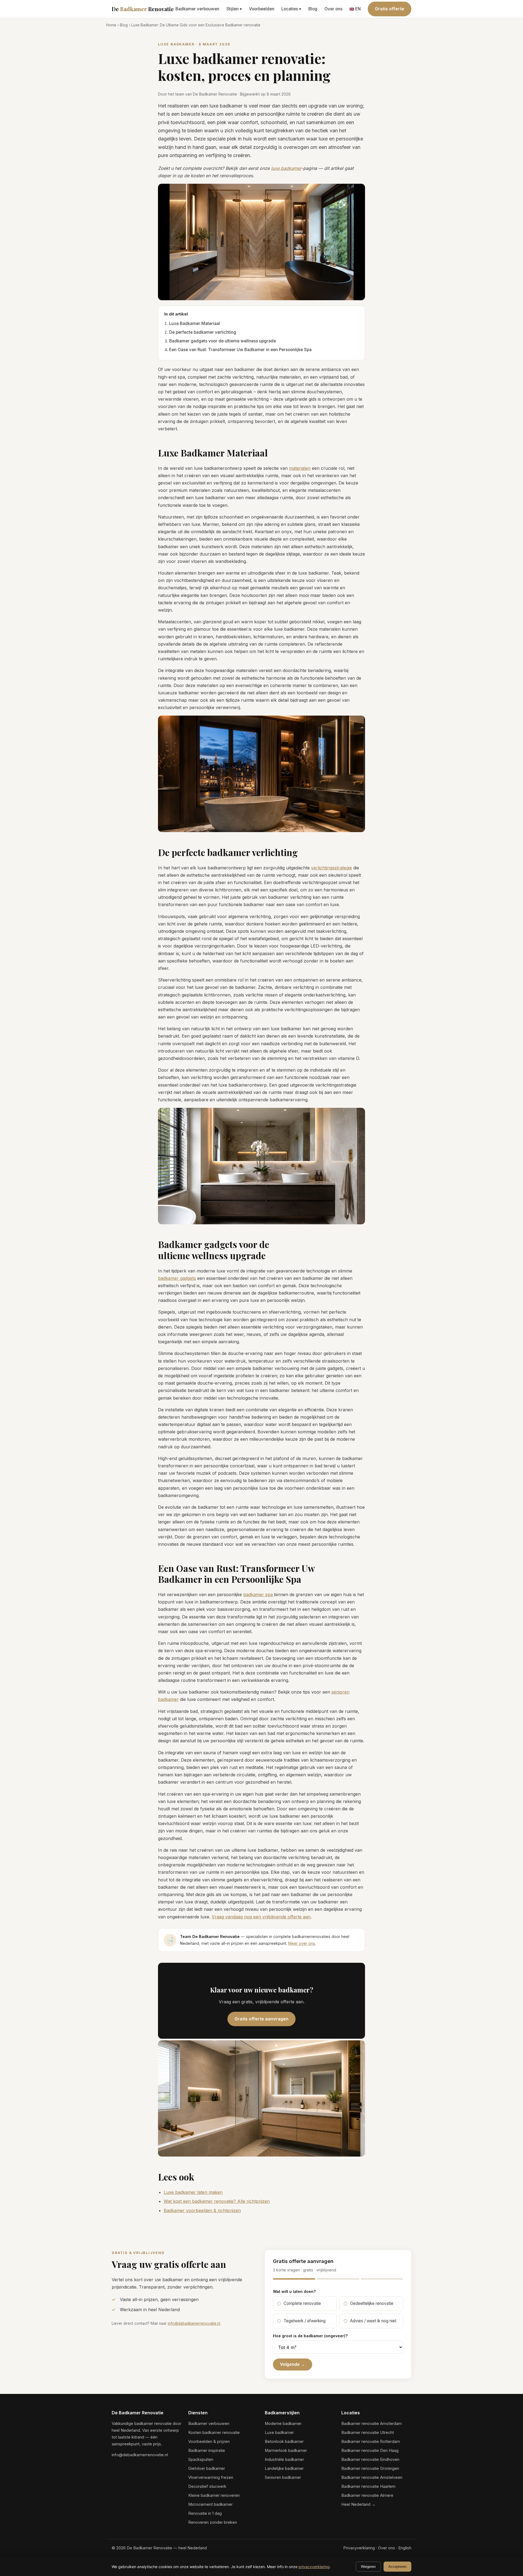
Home (111, 25)
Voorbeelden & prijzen (209, 2442)
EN (357, 9)
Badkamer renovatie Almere (367, 2495)
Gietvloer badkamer (207, 2468)
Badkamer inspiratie (207, 2451)
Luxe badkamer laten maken (193, 2192)
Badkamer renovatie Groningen (370, 2468)
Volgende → (293, 2364)
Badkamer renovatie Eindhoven (370, 2460)
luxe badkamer (286, 168)
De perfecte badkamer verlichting (203, 332)
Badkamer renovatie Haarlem (368, 2486)
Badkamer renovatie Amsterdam (372, 2424)
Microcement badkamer (210, 2504)
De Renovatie (143, 9)
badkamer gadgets (177, 1278)
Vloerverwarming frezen (211, 2477)
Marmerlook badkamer (286, 2451)
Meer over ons (302, 1943)
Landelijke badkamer (284, 2468)
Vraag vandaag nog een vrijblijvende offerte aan (261, 1917)
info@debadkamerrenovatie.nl (194, 2323)
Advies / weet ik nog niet (373, 2321)
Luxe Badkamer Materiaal (195, 323)
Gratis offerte (390, 9)
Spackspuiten (201, 2460)
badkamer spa (258, 1594)
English (405, 2548)
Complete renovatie (302, 2303)
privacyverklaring (314, 2567)
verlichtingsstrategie (332, 868)
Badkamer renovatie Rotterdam (371, 2442)
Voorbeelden (262, 9)
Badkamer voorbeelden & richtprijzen (202, 2210)
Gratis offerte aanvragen (261, 2019)
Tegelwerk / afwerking (305, 2321)
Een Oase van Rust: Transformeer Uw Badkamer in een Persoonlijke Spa (240, 350)
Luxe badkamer (279, 2433)
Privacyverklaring (359, 2548)
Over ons (333, 9)
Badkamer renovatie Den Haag (370, 2451)
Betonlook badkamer (284, 2442)
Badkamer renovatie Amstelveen (372, 2477)
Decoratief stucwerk (207, 2486)
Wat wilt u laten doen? (294, 2291)
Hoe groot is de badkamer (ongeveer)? (310, 2336)
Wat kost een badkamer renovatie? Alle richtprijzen (217, 2201)
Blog (313, 9)
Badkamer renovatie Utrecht (368, 2433)
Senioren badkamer (283, 2477)
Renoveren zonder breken (213, 2522)
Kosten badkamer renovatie (214, 2433)
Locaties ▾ (291, 9)
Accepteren (397, 2567)
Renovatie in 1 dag (205, 2513)
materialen (300, 468)
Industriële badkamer (284, 2460)
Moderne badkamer (283, 2424)
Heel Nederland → (358, 2504)
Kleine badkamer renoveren (214, 2495)
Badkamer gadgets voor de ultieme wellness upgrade (223, 341)
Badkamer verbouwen (197, 9)
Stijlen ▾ (234, 9)
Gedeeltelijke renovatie (372, 2303)
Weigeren (368, 2567)
